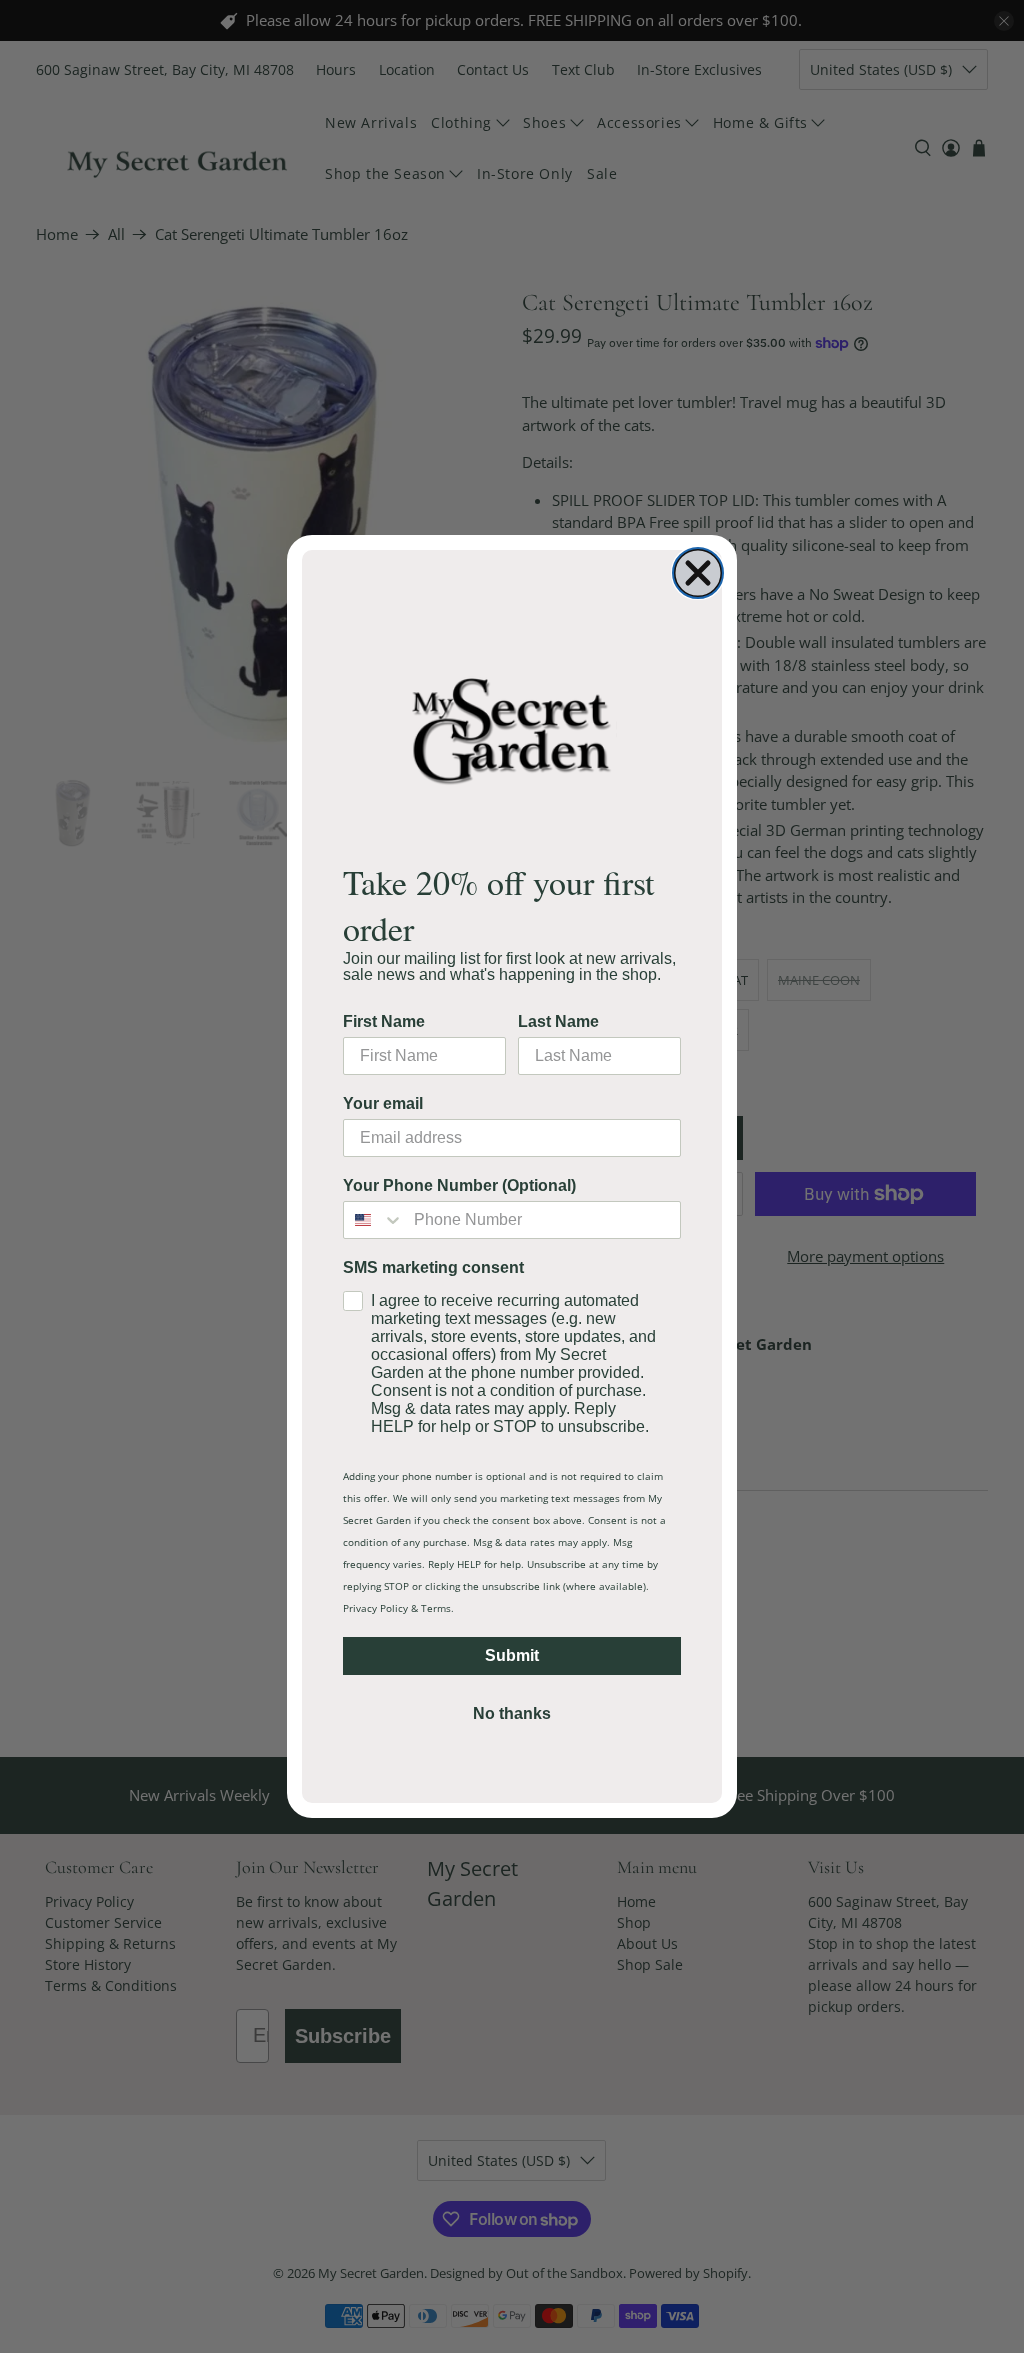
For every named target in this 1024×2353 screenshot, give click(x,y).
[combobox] (374, 1220)
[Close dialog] (698, 573)
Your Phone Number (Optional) (459, 1185)
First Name (384, 1021)
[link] (512, 729)
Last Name (558, 1021)
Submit (512, 1655)
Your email (383, 1103)
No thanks (512, 1713)
